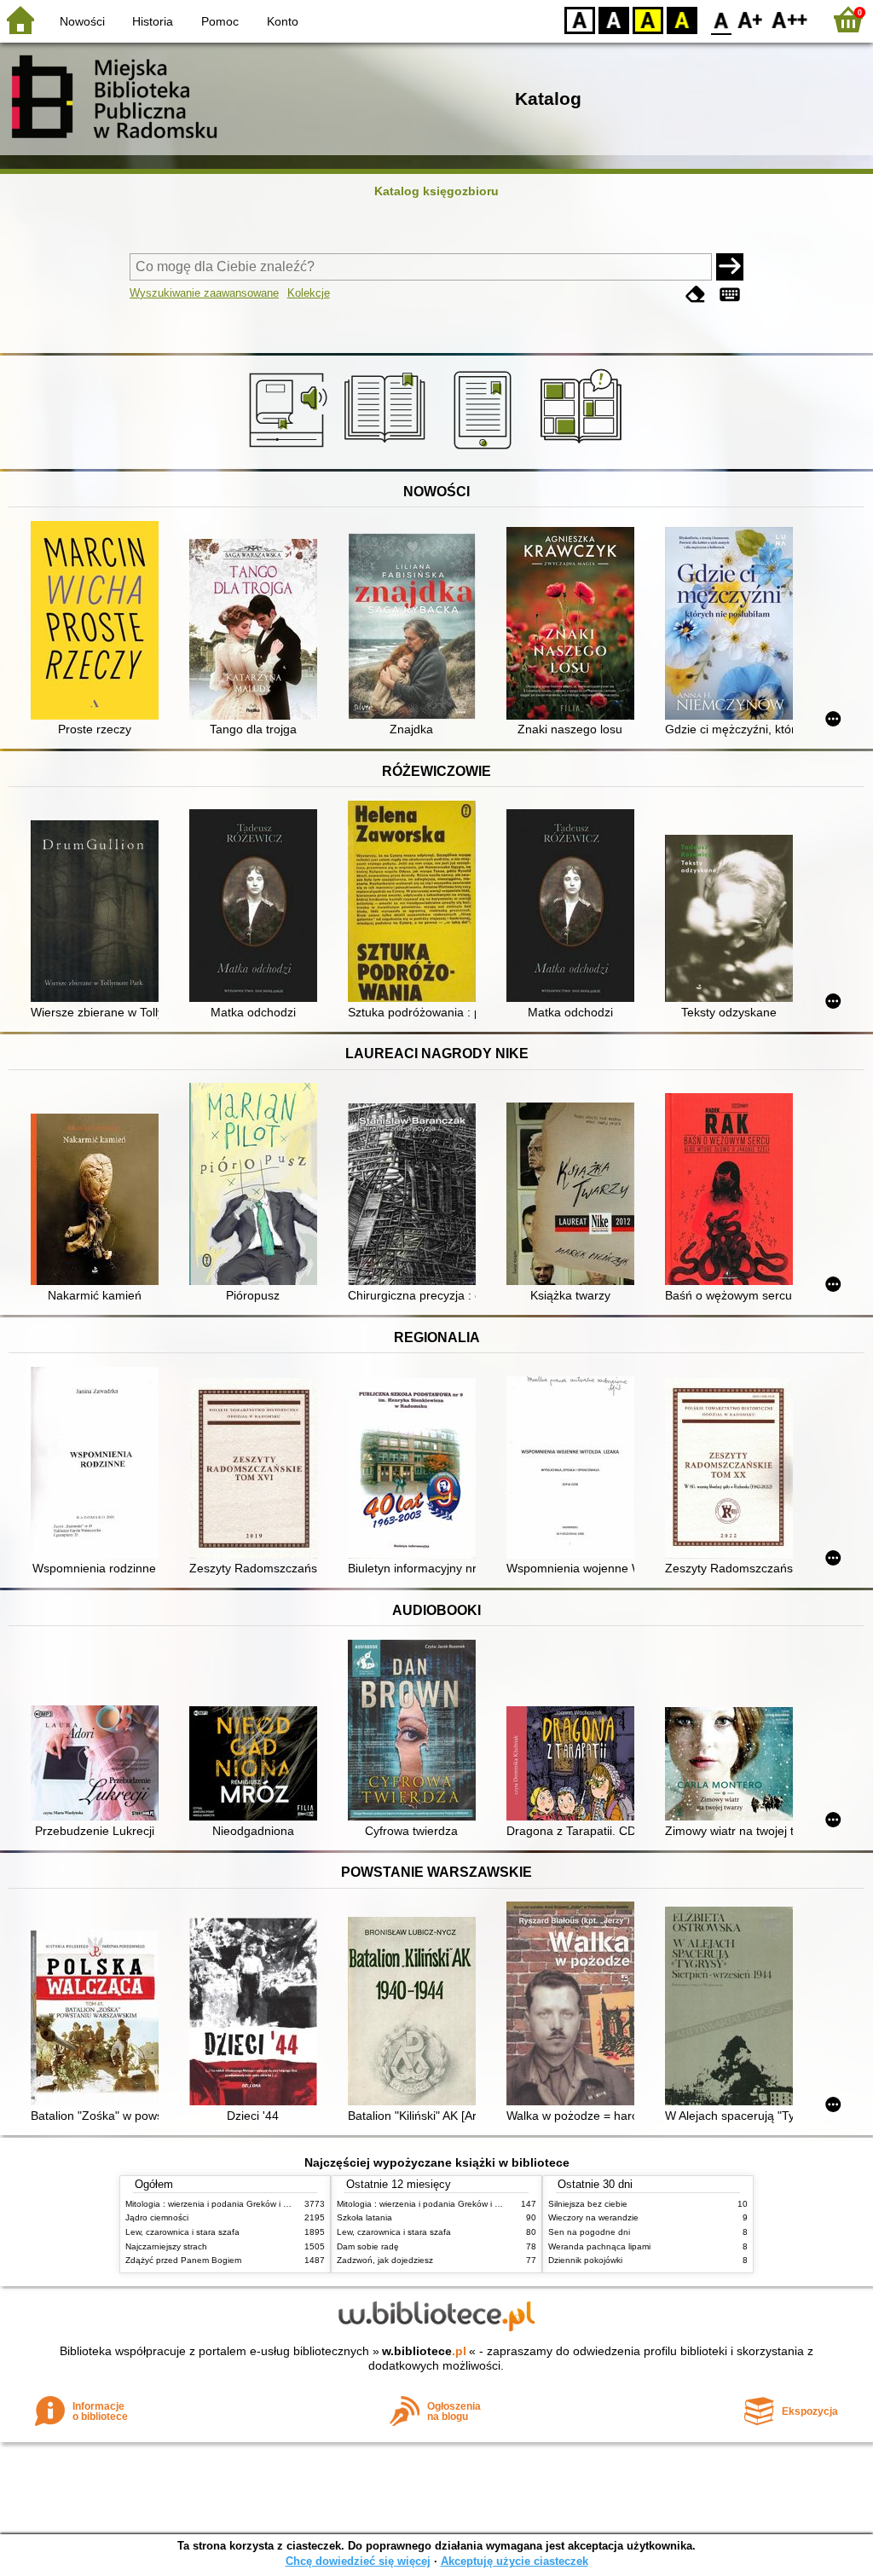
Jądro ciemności (157, 2217)
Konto (283, 21)
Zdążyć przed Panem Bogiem (183, 2260)
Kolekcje (309, 293)
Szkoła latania (364, 2217)
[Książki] (387, 449)
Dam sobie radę (368, 2246)
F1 (751, 19)
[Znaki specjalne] (730, 295)
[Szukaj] (730, 267)
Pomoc (220, 21)
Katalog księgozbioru (436, 191)
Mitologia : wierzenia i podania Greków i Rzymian (221, 2204)
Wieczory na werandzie (593, 2217)
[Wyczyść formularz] (696, 295)
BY (682, 19)
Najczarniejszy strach (166, 2246)
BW (614, 19)
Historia (153, 21)
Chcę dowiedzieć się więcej (358, 2561)
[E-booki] (486, 449)
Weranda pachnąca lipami (599, 2246)
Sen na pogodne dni (589, 2232)
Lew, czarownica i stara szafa (182, 2232)
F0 (722, 19)
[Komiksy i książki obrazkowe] (584, 449)
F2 (790, 19)
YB (648, 19)
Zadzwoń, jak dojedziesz (385, 2260)
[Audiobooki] (289, 449)
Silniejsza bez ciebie (588, 2204)
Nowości (82, 21)
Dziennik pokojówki (585, 2260)
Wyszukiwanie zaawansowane (204, 293)
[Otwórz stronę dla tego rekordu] (99, 622)
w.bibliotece (424, 2351)
